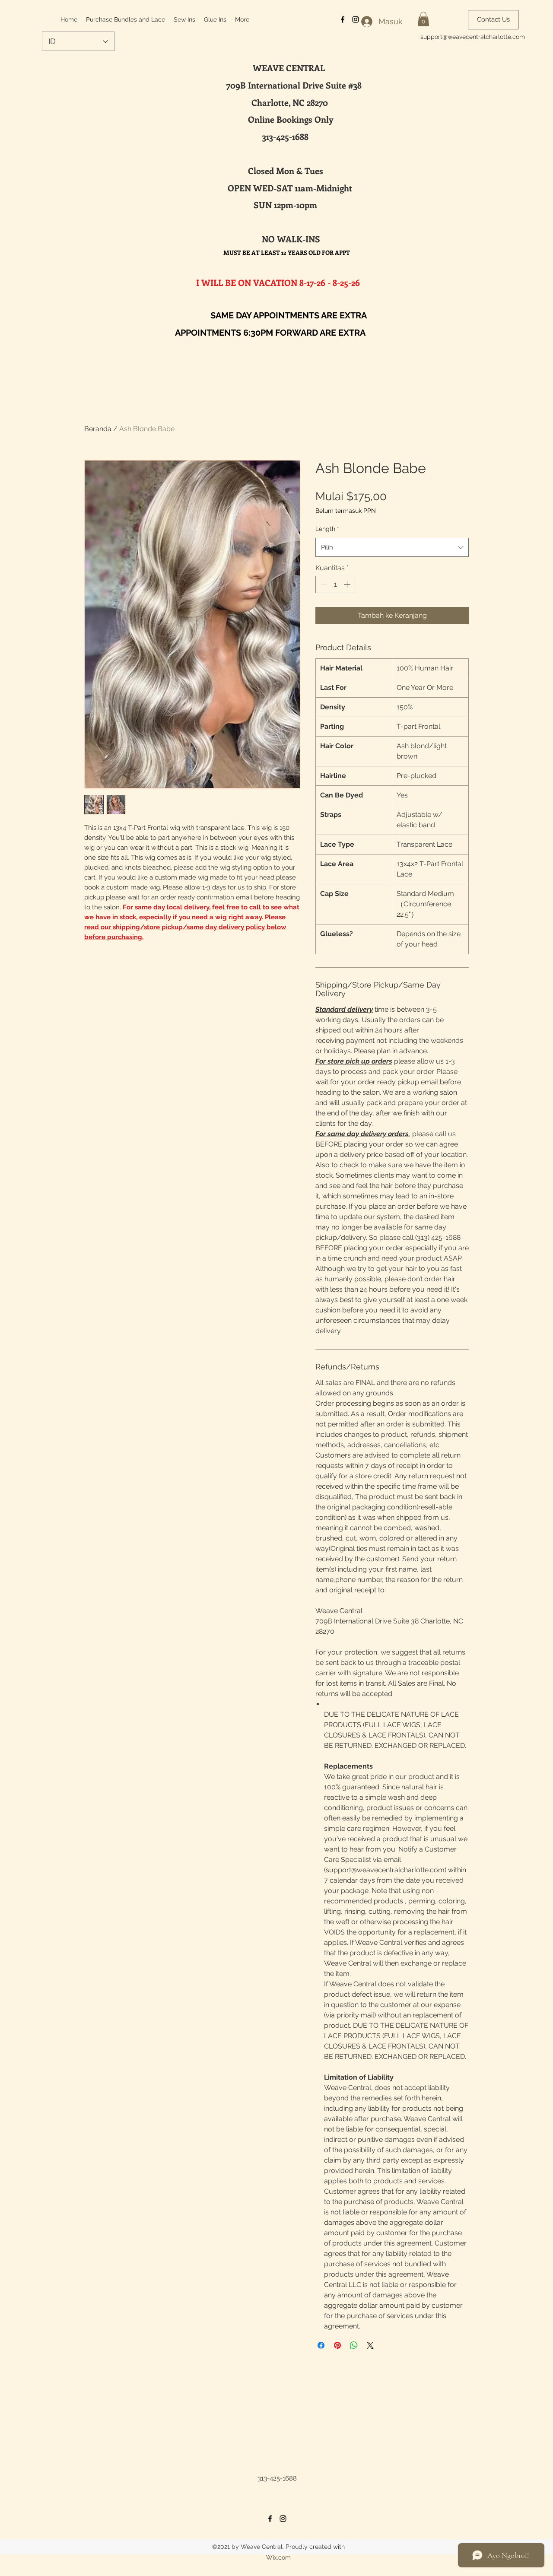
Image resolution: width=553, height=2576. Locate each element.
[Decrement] (323, 584)
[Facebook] (270, 2519)
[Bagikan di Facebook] (321, 2345)
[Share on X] (370, 2345)
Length (327, 529)
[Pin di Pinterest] (337, 2345)
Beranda (98, 429)
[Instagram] (283, 2519)
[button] (423, 19)
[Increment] (348, 584)
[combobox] (392, 547)
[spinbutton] (335, 584)
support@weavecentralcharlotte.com (473, 37)
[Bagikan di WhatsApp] (354, 2345)
